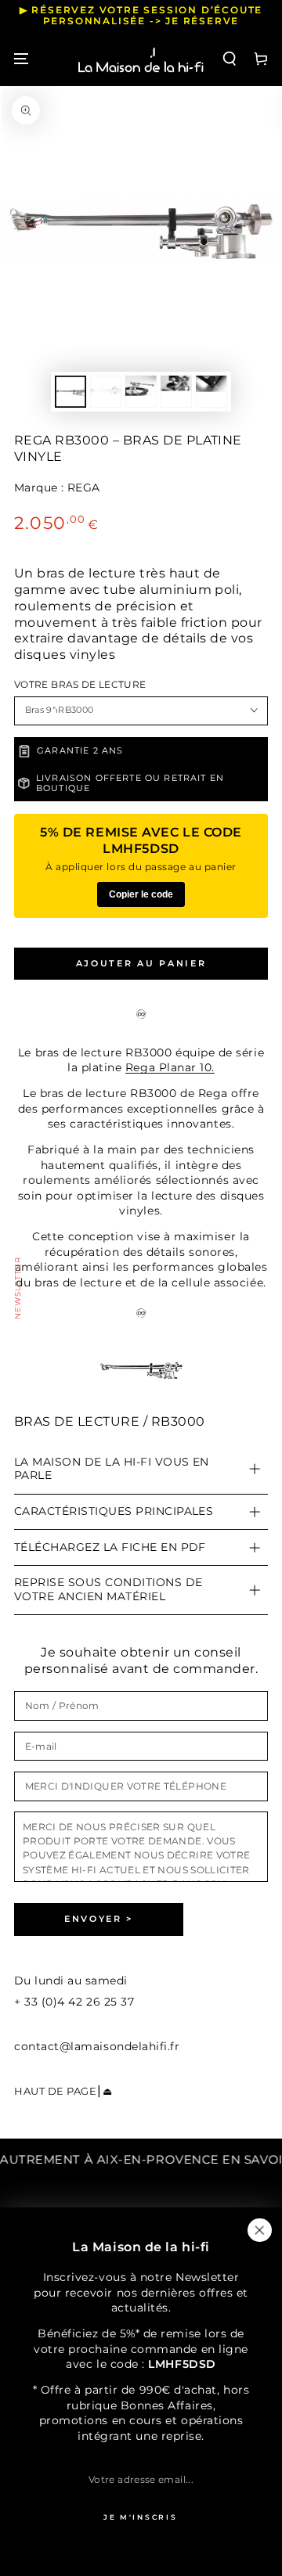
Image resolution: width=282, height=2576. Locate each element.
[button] (230, 59)
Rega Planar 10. (170, 1067)
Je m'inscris (140, 2517)
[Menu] (21, 59)
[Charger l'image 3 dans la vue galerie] (141, 392)
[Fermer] (259, 2230)
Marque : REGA (57, 487)
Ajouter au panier (141, 963)
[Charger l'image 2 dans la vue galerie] (106, 392)
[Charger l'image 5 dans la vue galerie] (211, 392)
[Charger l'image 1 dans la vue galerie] (70, 392)
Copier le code (141, 894)
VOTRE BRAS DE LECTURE (80, 685)
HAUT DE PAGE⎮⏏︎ (63, 2091)
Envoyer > (99, 1919)
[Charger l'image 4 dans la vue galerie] (176, 392)
